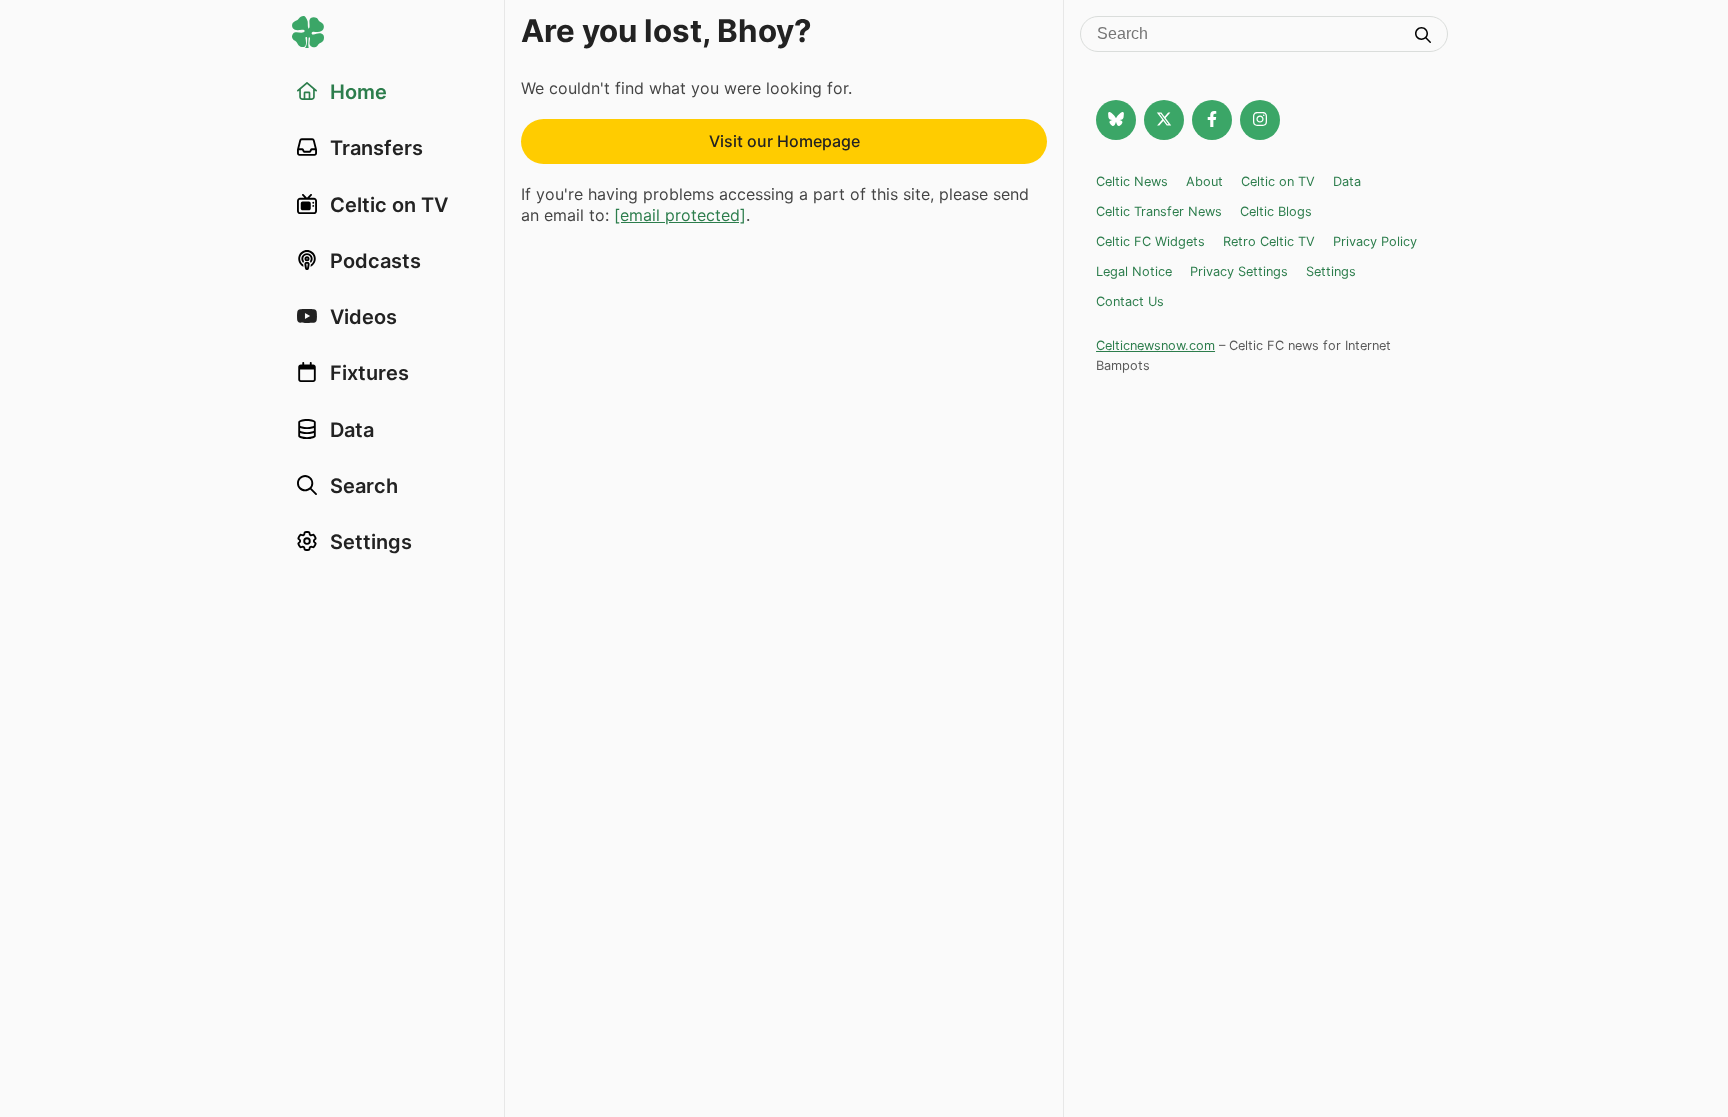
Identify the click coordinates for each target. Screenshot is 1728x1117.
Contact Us (1130, 301)
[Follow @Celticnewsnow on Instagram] (1260, 120)
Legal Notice (1134, 271)
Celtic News (1132, 181)
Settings (1331, 271)
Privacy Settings (1239, 271)
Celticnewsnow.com (1155, 345)
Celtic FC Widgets (1150, 241)
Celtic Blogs (1276, 211)
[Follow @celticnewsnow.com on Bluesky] (1116, 120)
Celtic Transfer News (1159, 211)
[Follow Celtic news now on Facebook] (1212, 120)
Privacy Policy (1375, 241)
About (1204, 181)
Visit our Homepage (784, 141)
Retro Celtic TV (1269, 241)
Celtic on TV (1278, 181)
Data (1347, 181)
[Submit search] (1423, 37)
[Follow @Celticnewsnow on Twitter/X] (1164, 120)
